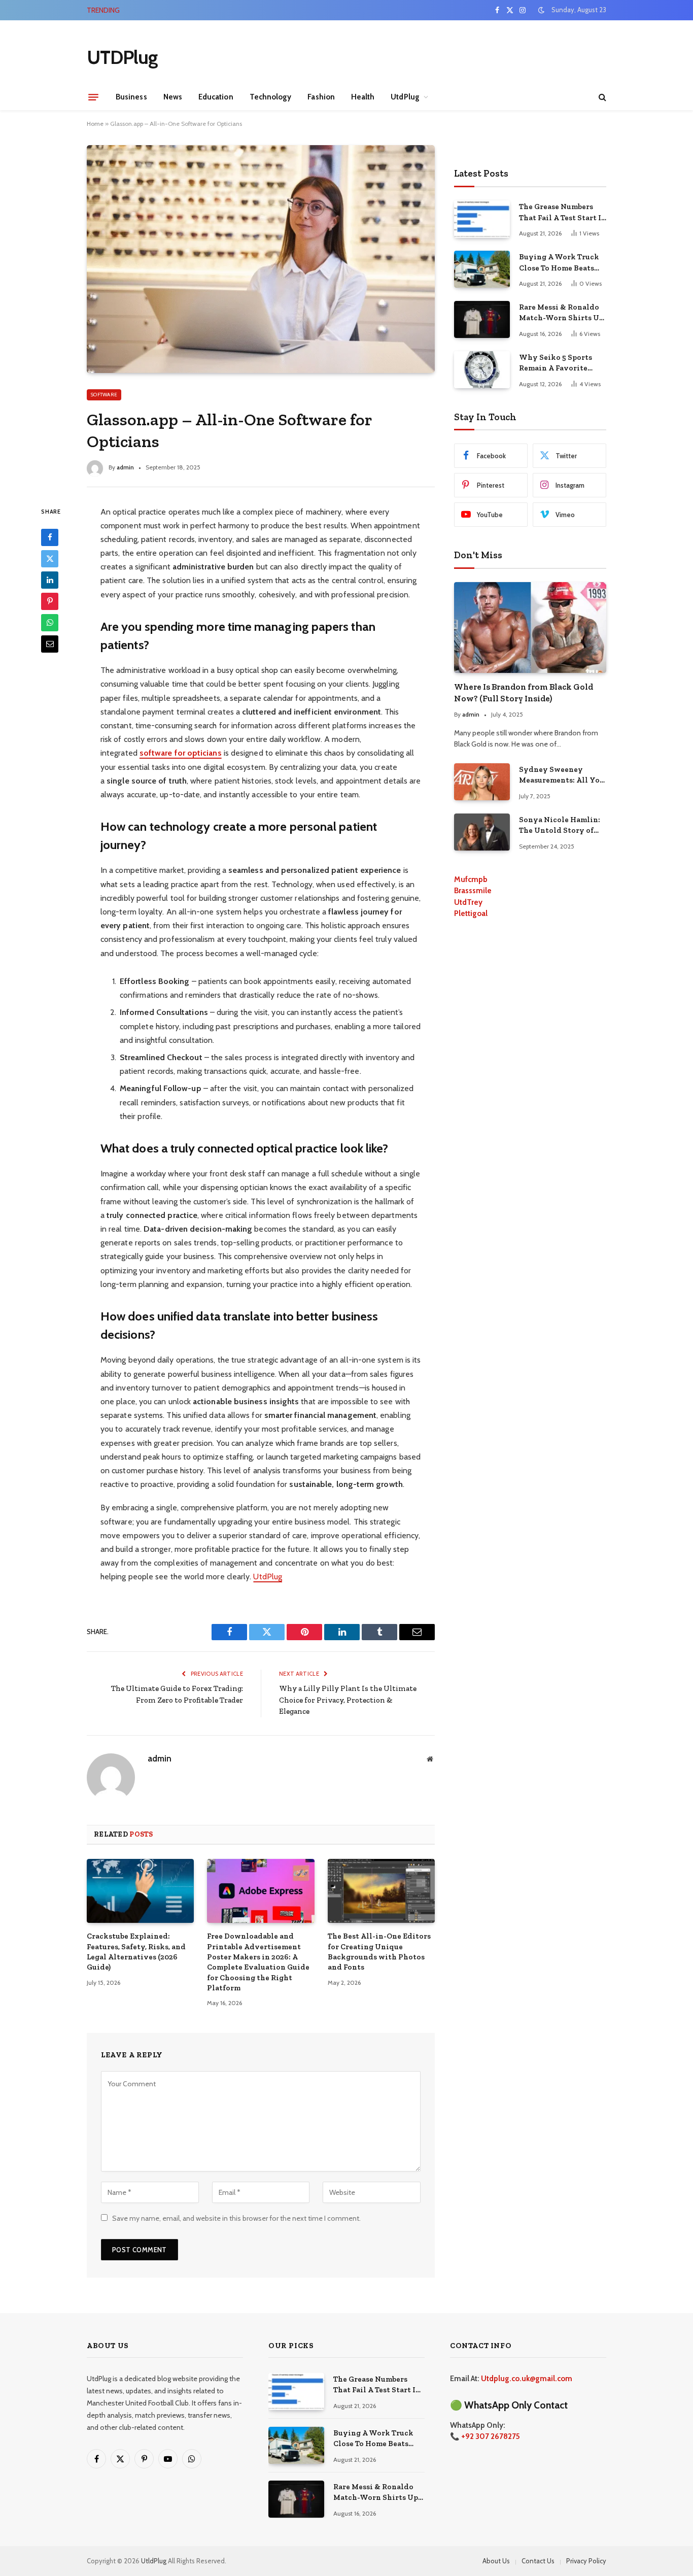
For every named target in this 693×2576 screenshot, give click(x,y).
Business (131, 97)
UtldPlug (154, 2561)
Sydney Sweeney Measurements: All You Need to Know (562, 775)
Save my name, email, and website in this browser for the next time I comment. (236, 2218)
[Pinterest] (50, 601)
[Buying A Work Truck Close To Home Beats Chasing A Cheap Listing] (482, 269)
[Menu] (93, 97)
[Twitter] (50, 558)
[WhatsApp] (50, 622)
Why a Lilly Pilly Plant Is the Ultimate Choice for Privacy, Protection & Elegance (348, 1700)
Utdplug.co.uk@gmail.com (527, 2379)
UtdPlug (405, 97)
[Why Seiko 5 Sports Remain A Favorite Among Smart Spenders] (482, 370)
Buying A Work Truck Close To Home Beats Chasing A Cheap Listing (241, 10)
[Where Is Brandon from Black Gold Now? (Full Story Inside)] (530, 628)
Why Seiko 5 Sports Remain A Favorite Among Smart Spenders (562, 363)
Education (216, 97)
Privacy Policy (586, 2561)
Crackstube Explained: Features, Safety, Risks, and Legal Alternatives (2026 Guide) (136, 1952)
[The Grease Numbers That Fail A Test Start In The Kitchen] (482, 219)
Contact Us (538, 2561)
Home (95, 124)
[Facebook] (50, 537)
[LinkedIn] (50, 580)
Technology (271, 97)
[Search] (601, 97)
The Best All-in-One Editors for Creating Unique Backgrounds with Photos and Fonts (379, 1952)
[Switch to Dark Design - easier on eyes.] (541, 10)
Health (363, 97)
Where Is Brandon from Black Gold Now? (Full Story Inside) (524, 692)
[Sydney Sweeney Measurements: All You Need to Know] (482, 782)
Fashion (321, 97)
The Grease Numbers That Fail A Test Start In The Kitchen (563, 213)
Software (104, 395)
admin (125, 467)
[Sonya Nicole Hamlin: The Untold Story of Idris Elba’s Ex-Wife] (482, 832)
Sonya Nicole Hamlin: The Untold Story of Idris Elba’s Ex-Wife (560, 826)
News (173, 97)
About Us (496, 2561)
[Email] (50, 643)
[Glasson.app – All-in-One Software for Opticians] (261, 259)
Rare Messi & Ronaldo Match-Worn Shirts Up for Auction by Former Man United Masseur (561, 313)
